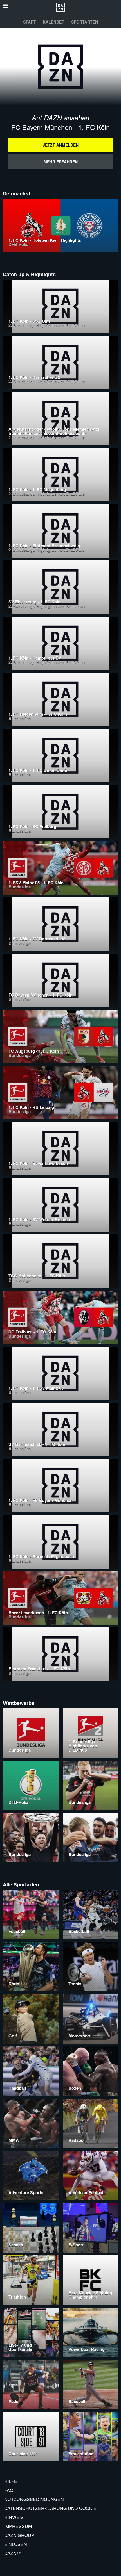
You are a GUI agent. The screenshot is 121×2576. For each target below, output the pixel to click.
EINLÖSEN (16, 2544)
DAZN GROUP (19, 2535)
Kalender (54, 22)
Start (30, 22)
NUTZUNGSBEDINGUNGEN (34, 2499)
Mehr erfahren (61, 162)
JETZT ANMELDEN (61, 145)
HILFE (11, 2481)
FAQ (9, 2490)
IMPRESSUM (18, 2526)
